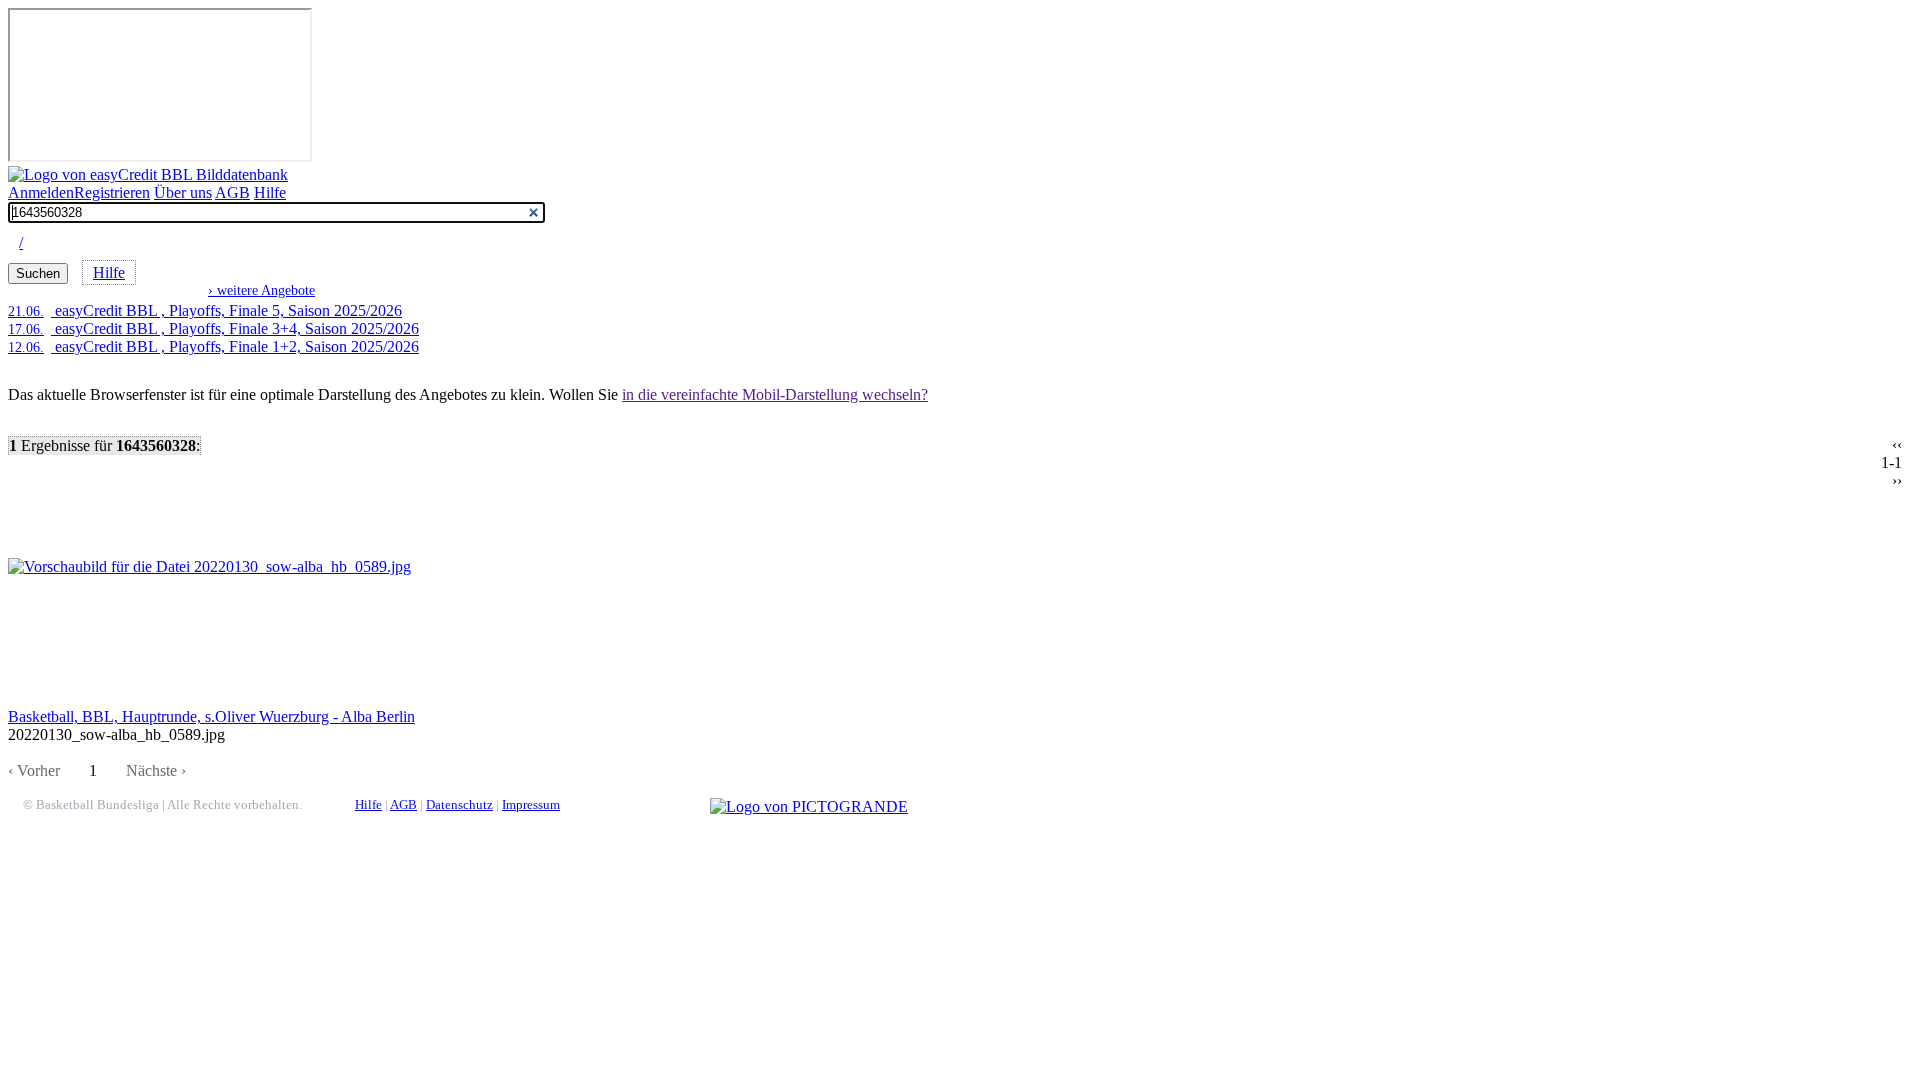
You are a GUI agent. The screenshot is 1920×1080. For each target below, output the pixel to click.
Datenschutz (459, 805)
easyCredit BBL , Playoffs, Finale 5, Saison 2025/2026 (205, 310)
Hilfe (270, 192)
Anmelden (41, 192)
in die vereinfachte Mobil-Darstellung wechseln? (775, 394)
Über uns (183, 192)
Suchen (38, 273)
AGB (232, 192)
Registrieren (112, 192)
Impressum (531, 805)
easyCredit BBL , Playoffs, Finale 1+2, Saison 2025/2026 (213, 346)
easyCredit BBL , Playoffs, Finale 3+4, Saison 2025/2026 (213, 328)
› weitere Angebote (261, 290)
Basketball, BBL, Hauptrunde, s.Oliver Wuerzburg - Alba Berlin (211, 716)
